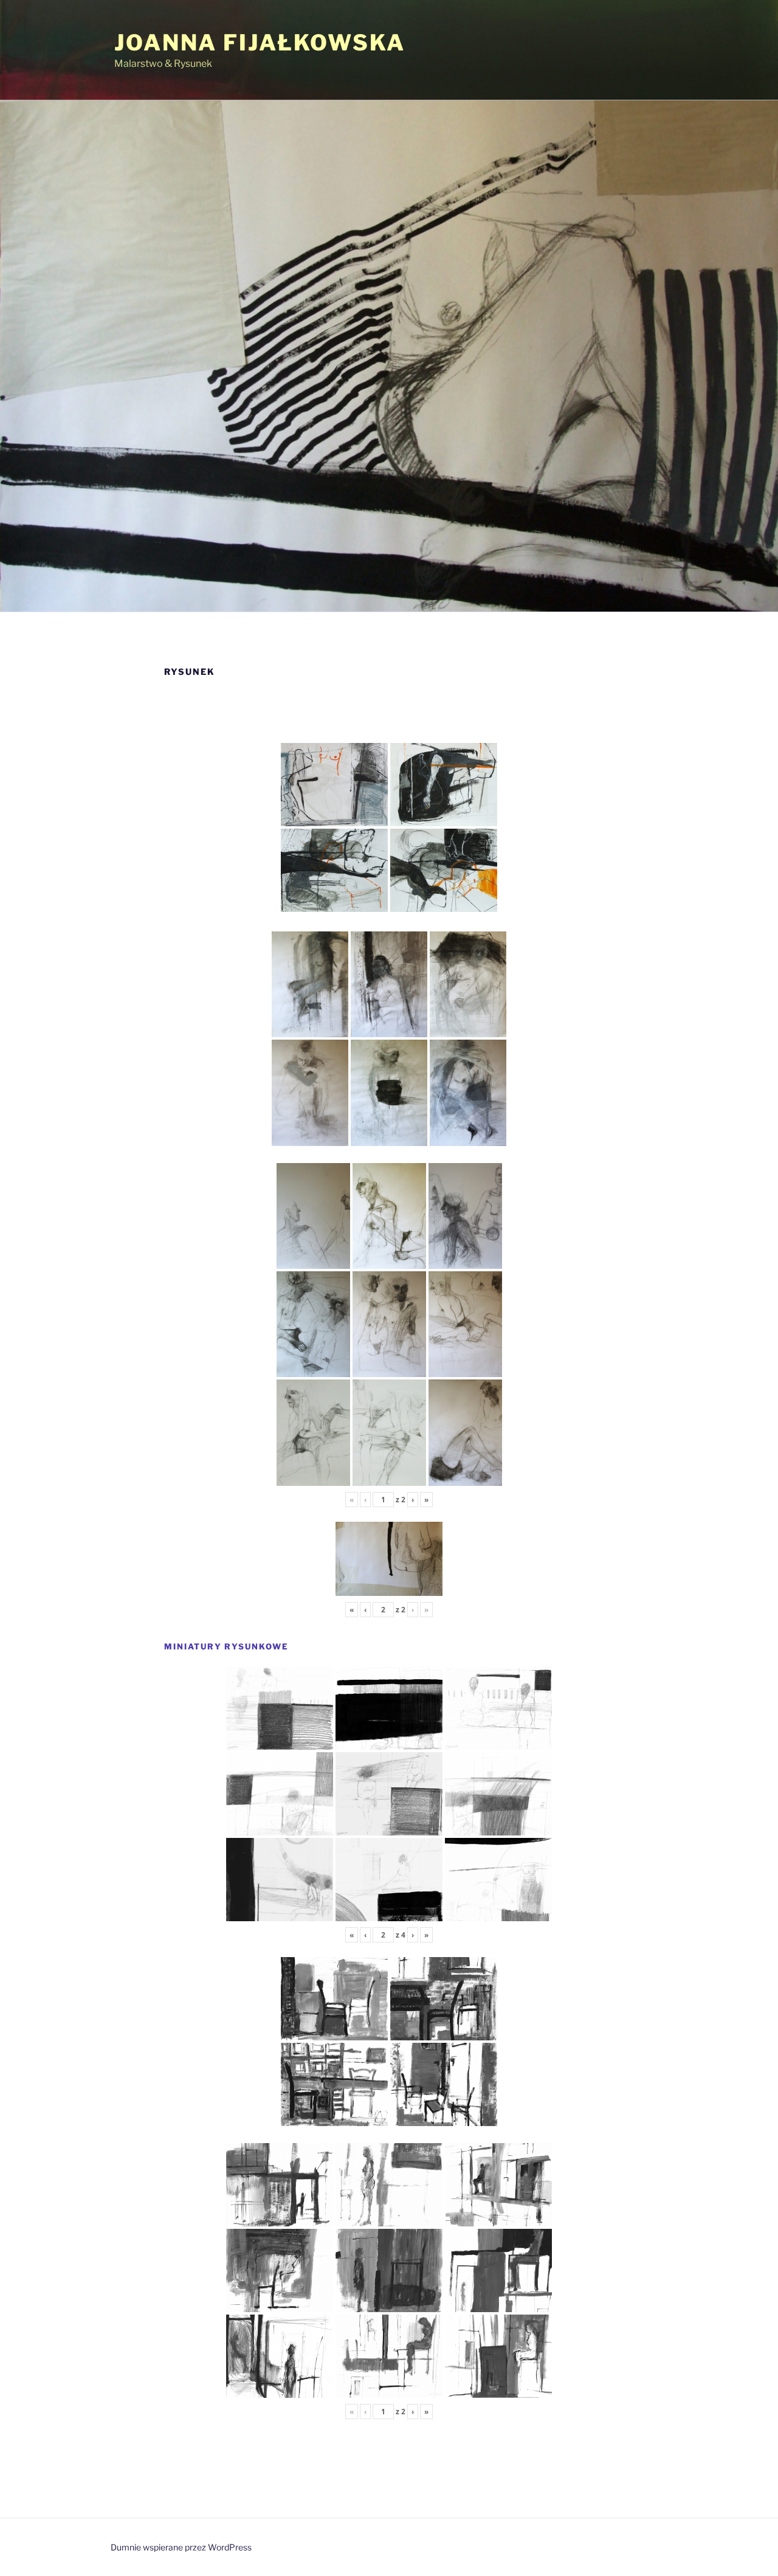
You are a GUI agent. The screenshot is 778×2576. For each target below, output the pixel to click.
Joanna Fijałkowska (260, 43)
